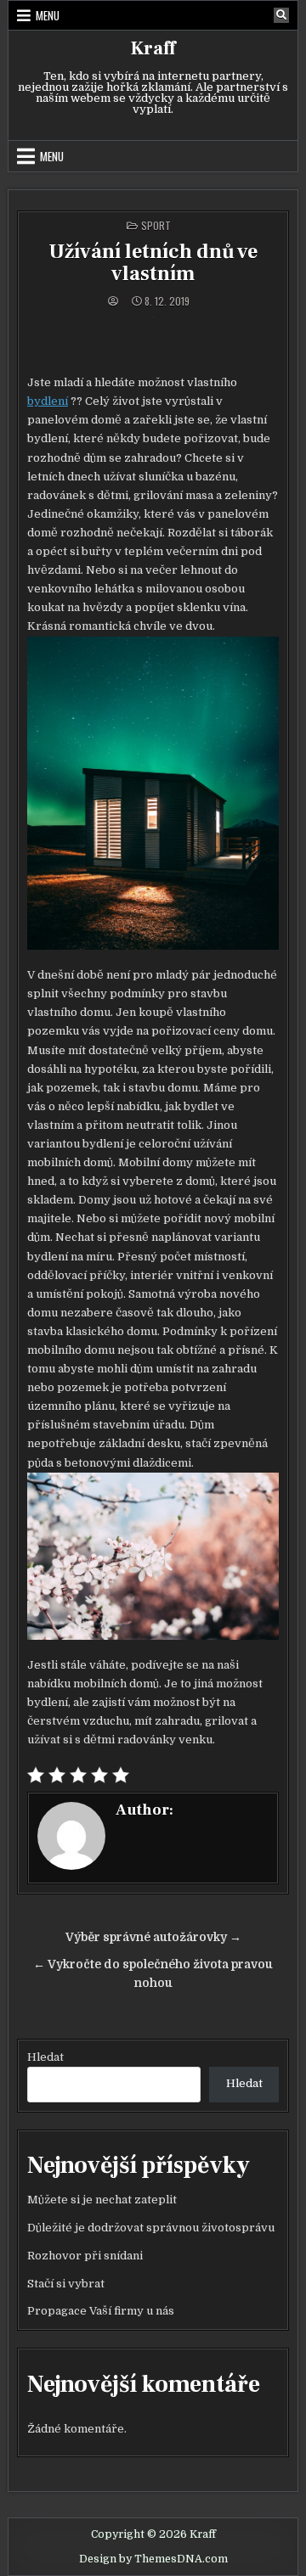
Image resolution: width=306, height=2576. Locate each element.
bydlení (48, 401)
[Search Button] (281, 15)
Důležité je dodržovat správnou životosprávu (151, 2228)
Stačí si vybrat (66, 2284)
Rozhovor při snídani (85, 2256)
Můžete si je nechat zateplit (102, 2200)
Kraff (153, 48)
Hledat (45, 2057)
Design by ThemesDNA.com (153, 2559)
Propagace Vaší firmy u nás (101, 2311)
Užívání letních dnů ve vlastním (153, 263)
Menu (48, 15)
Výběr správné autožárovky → (153, 1937)
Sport (156, 225)
